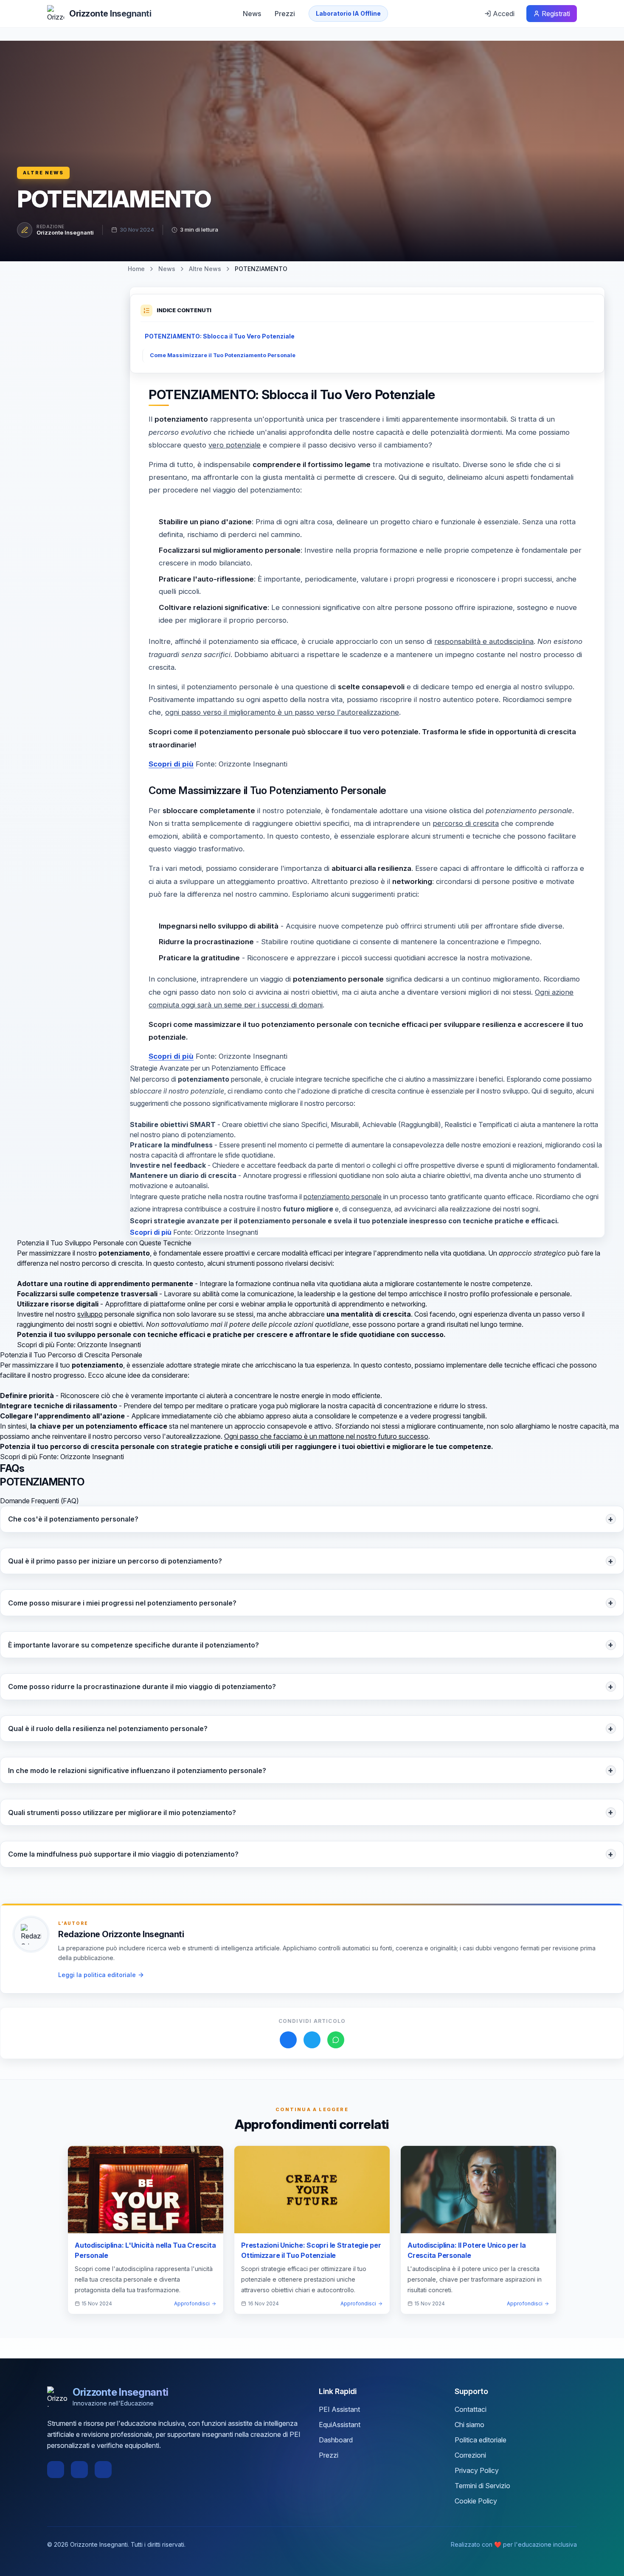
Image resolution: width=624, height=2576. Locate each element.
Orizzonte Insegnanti (65, 232)
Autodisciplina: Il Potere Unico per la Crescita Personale (467, 2250)
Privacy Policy (477, 2470)
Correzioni (470, 2455)
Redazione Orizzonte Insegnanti (121, 1934)
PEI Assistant (339, 2409)
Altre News (43, 173)
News (252, 14)
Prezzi (285, 14)
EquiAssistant (340, 2425)
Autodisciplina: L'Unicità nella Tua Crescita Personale (145, 2250)
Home (136, 269)
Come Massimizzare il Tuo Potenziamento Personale (223, 355)
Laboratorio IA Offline (348, 13)
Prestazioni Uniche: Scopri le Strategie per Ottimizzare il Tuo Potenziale (311, 2250)
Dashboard (336, 2440)
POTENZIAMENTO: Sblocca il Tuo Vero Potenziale (220, 336)
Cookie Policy (476, 2501)
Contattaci (471, 2409)
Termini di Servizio (482, 2486)
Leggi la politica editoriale (97, 1975)
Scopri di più (171, 764)
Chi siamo (469, 2425)
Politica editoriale (481, 2440)
